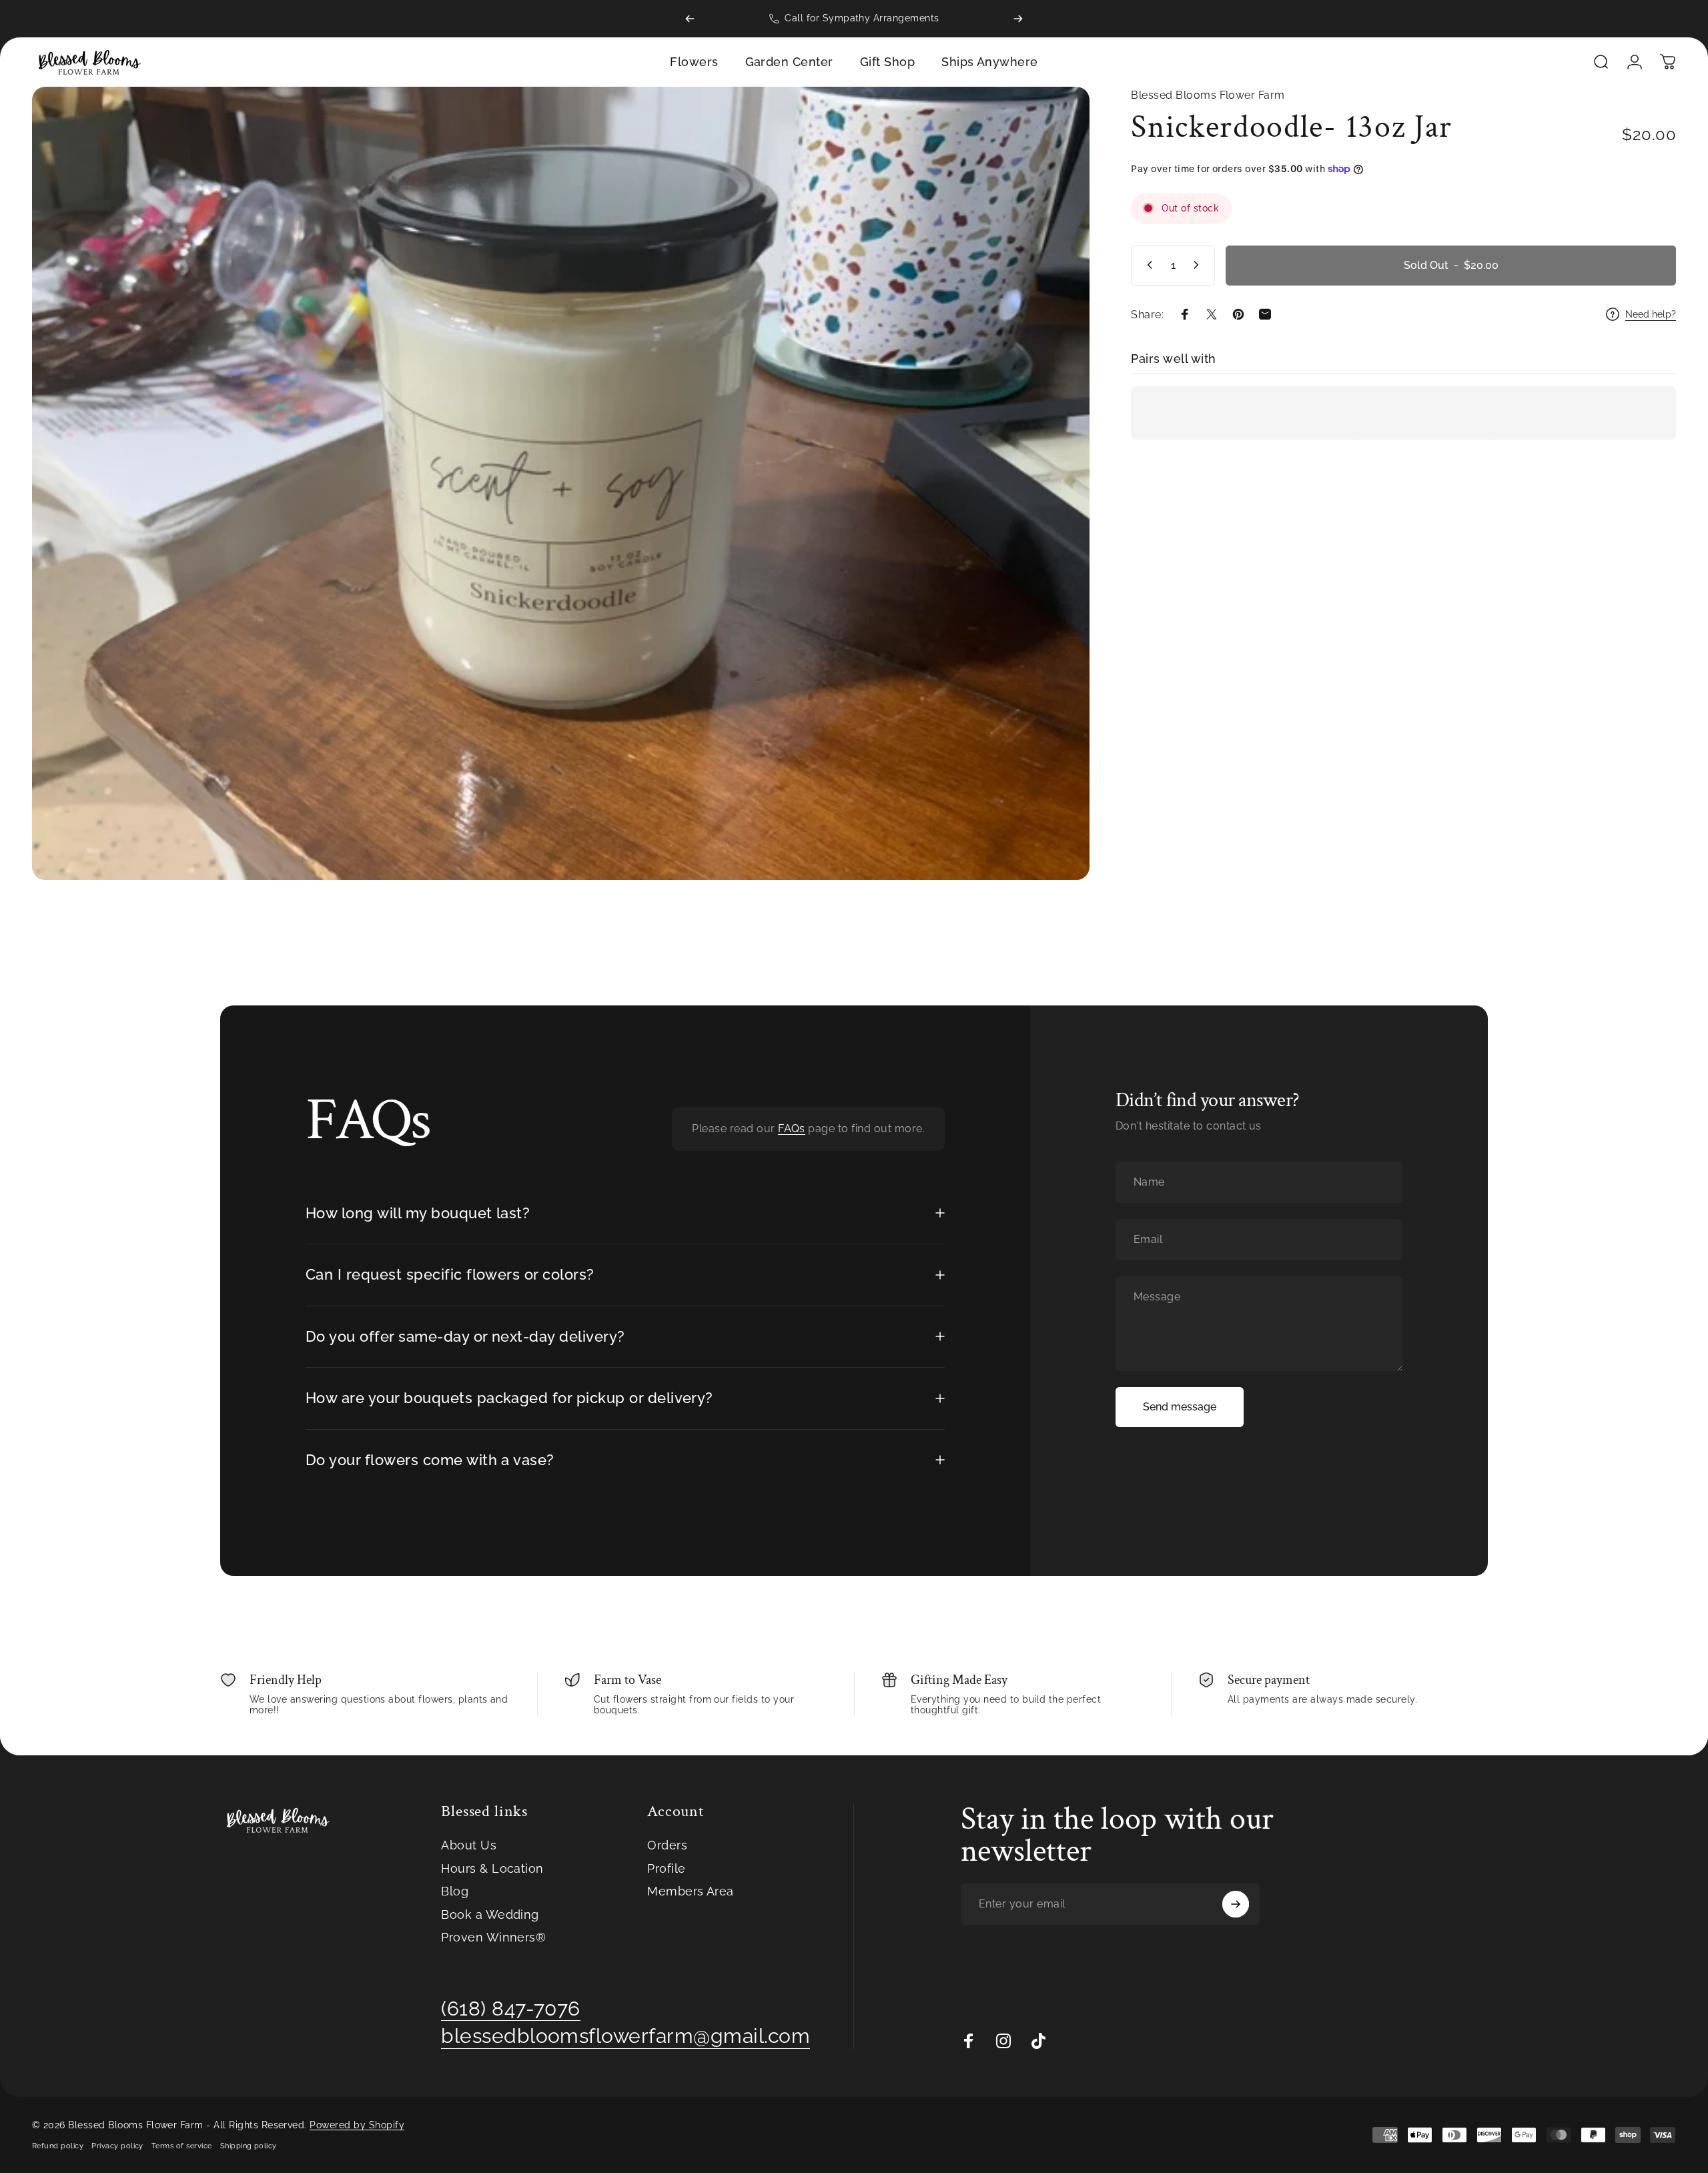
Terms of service (182, 2146)
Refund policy (58, 2146)
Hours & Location (492, 1868)
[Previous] (690, 19)
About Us (469, 1845)
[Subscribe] (1236, 1904)
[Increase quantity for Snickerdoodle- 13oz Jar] (1199, 265)
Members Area (691, 1891)
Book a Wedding (490, 1914)
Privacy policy (117, 2146)
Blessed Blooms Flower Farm (1208, 95)
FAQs (792, 1129)
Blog (455, 1891)
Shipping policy (249, 2146)
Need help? (1651, 314)
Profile (666, 1868)
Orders (667, 1845)
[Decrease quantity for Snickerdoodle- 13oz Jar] (1147, 265)
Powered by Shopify (357, 2125)
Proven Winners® (493, 1937)
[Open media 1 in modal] (561, 483)
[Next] (1018, 19)
